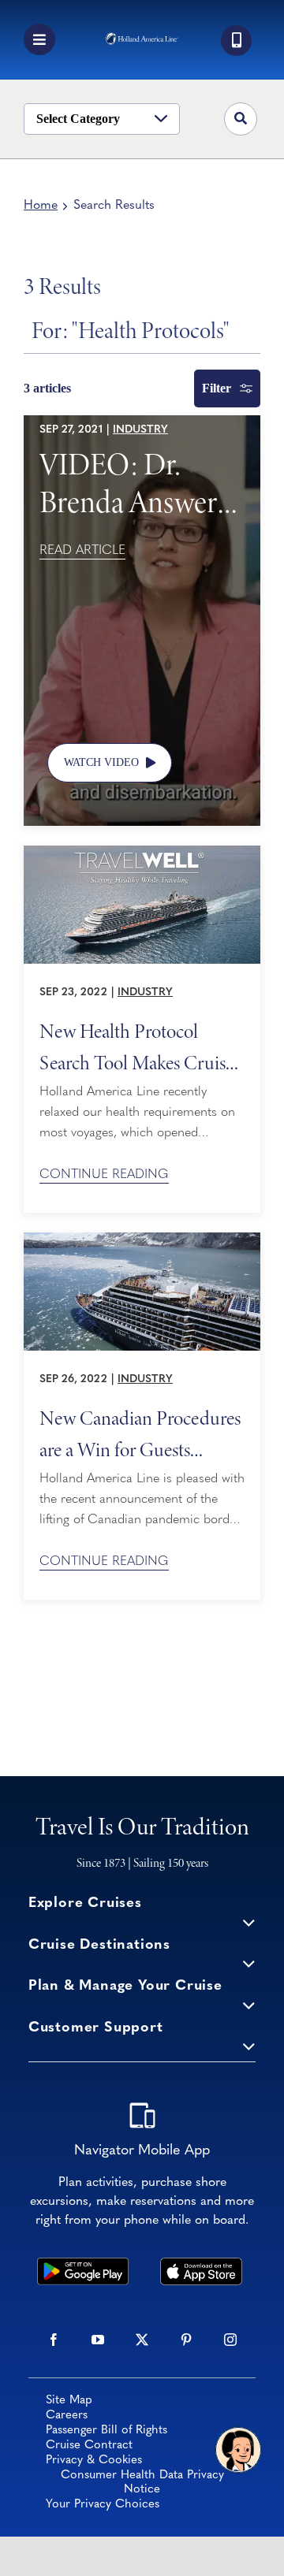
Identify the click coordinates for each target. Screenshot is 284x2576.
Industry (140, 430)
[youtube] (98, 2340)
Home (41, 206)
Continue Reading (104, 1175)
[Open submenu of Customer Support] (249, 2046)
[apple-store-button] (202, 2265)
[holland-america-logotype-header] (142, 39)
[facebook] (54, 2340)
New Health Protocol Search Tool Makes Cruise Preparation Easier (136, 1046)
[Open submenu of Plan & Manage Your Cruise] (249, 2004)
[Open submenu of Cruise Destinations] (249, 1963)
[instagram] (230, 2340)
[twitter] (142, 2340)
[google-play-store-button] (83, 2265)
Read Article (82, 551)
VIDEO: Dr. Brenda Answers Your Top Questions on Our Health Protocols (134, 482)
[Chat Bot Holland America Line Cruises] (238, 2450)
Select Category (78, 119)
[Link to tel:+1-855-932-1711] (236, 41)
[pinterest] (186, 2340)
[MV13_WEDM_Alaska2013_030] (142, 1240)
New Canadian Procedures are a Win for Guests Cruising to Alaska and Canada (140, 1433)
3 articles (47, 388)
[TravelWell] (142, 853)
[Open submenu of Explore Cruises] (249, 1922)
